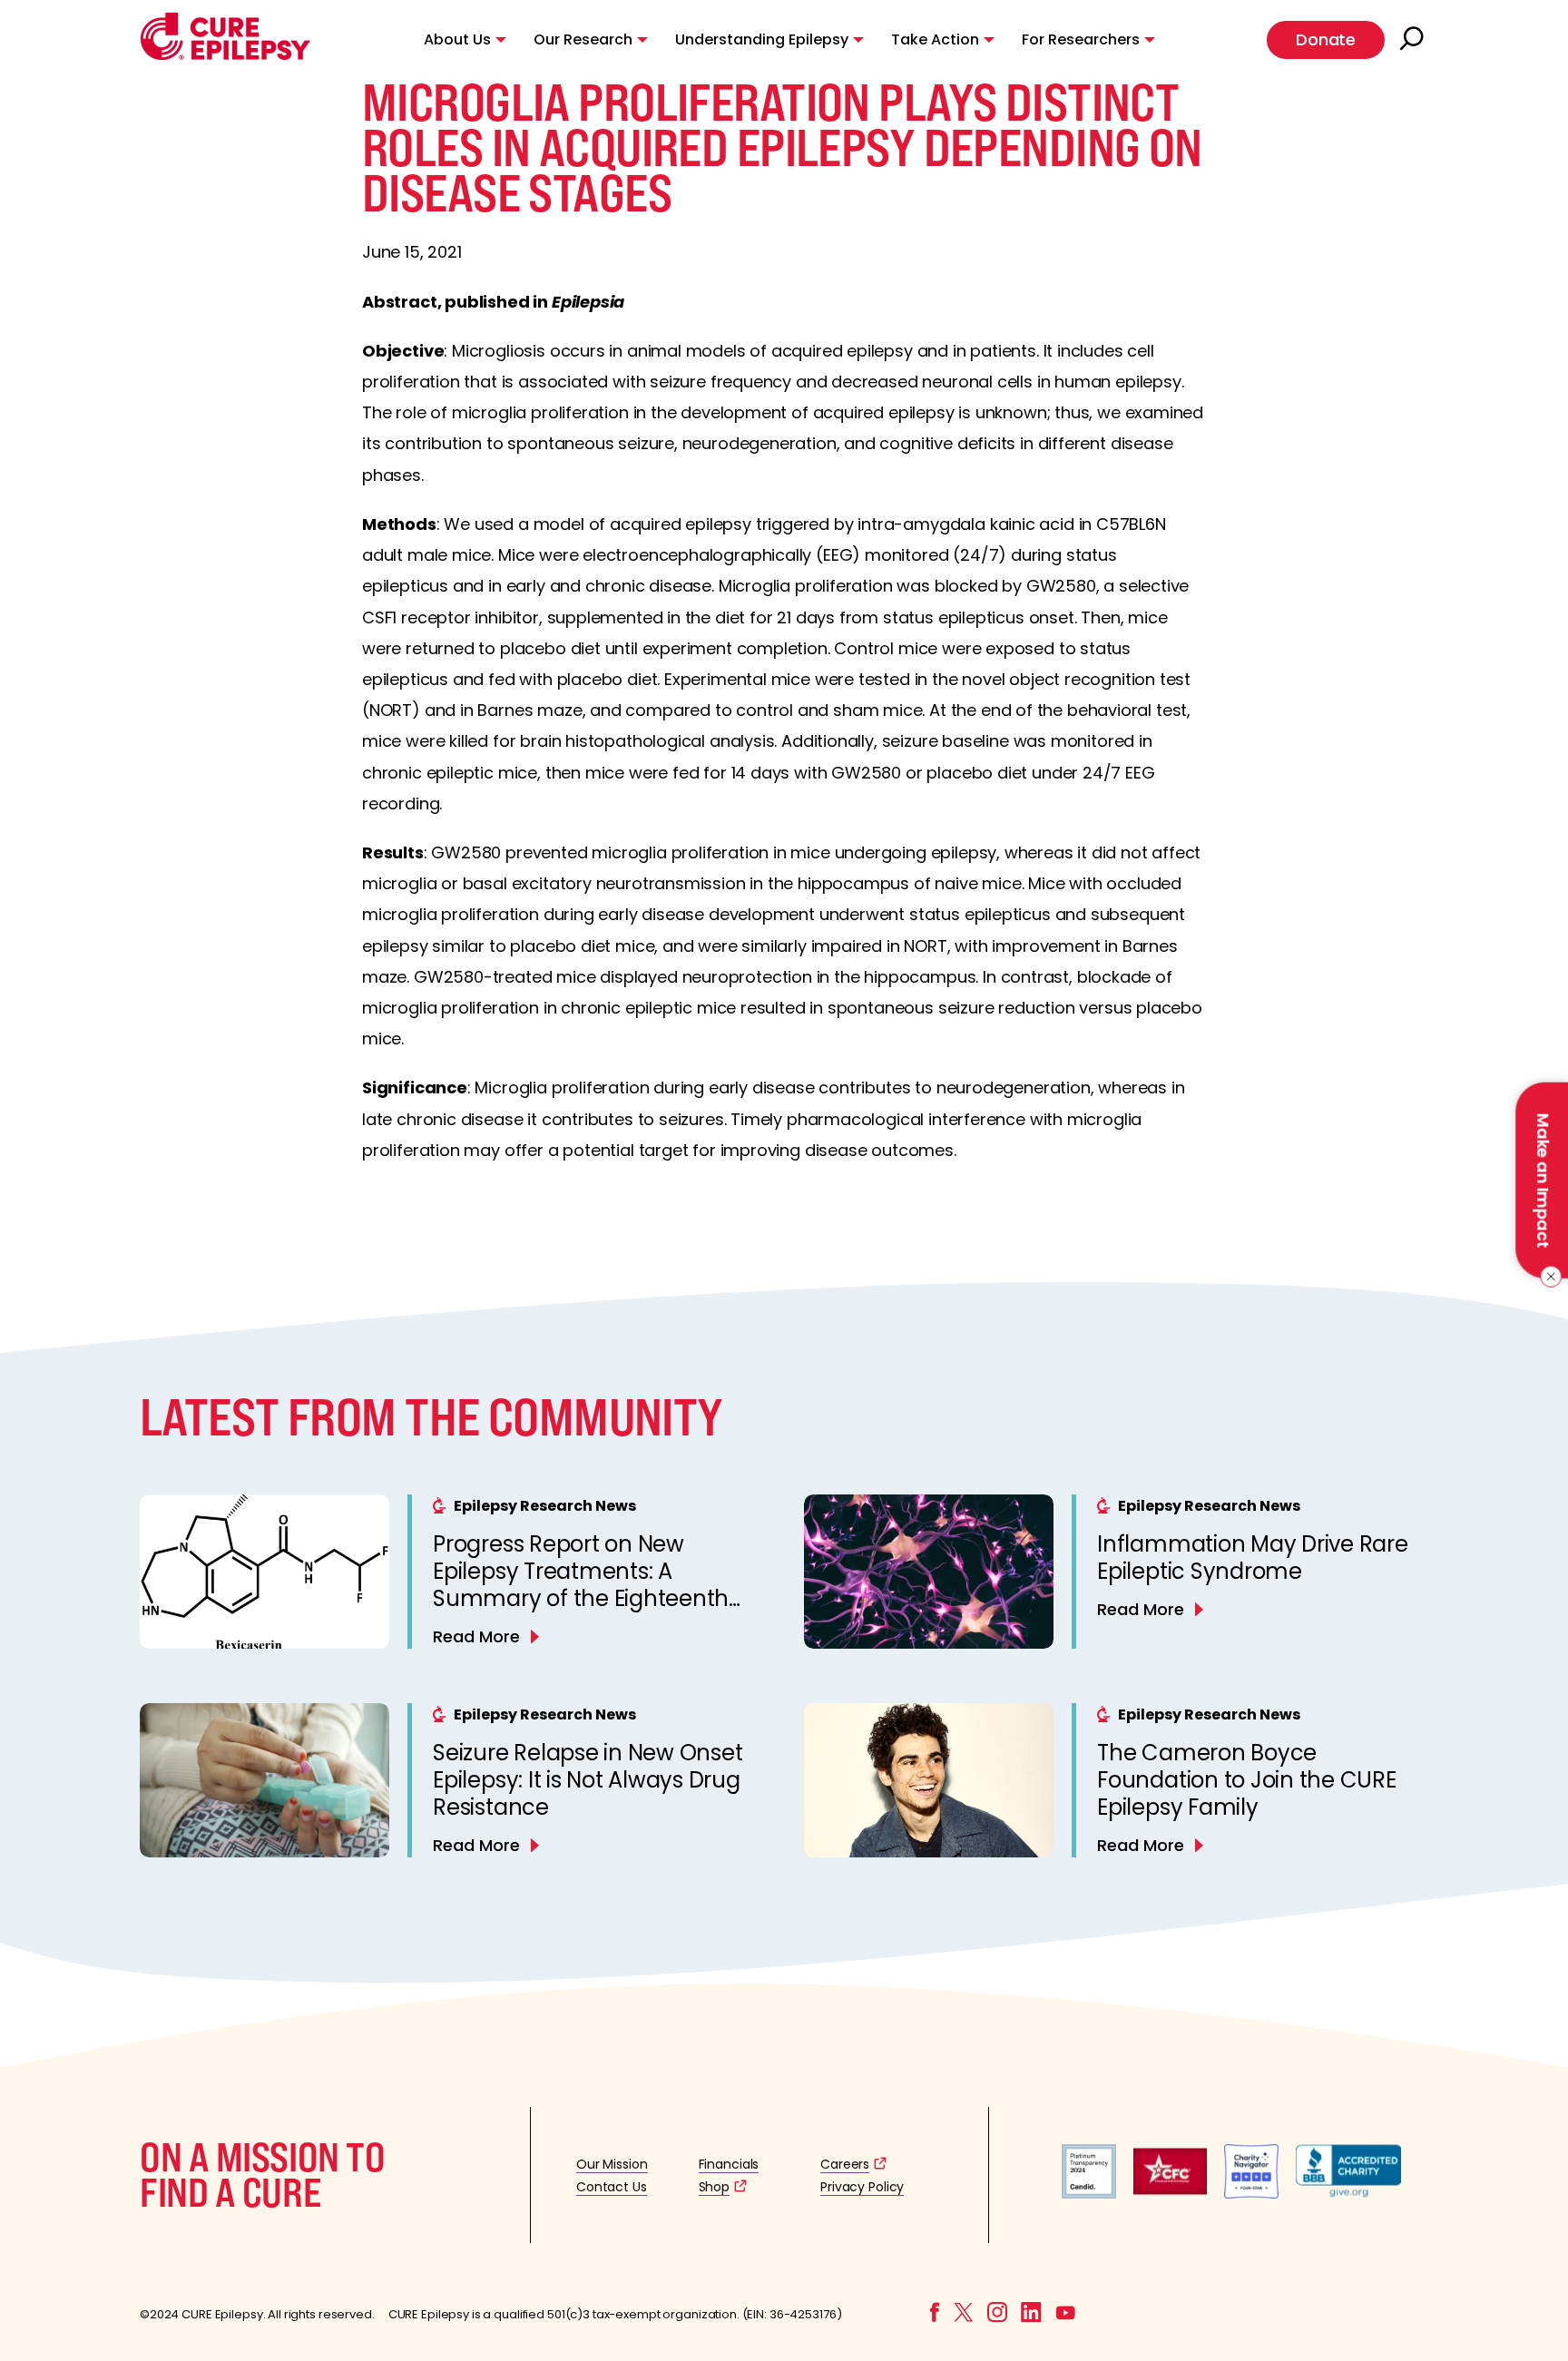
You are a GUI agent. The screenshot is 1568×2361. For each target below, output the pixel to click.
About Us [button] (457, 39)
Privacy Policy (862, 2187)
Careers (845, 2164)
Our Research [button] (583, 39)
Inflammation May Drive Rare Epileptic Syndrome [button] (1253, 1558)
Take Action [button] (935, 39)
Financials (729, 2164)
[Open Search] (1414, 40)
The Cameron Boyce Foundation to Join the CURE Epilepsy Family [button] (1247, 1780)
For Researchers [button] (1081, 39)
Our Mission (612, 2164)
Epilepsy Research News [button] (545, 1506)
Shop (714, 2187)
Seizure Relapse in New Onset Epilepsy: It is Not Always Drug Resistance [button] (588, 1780)
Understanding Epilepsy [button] (762, 39)
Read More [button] (476, 1636)
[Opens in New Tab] (1089, 2194)
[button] (225, 56)
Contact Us (612, 2187)
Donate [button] (1326, 39)
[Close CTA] (1548, 1277)
